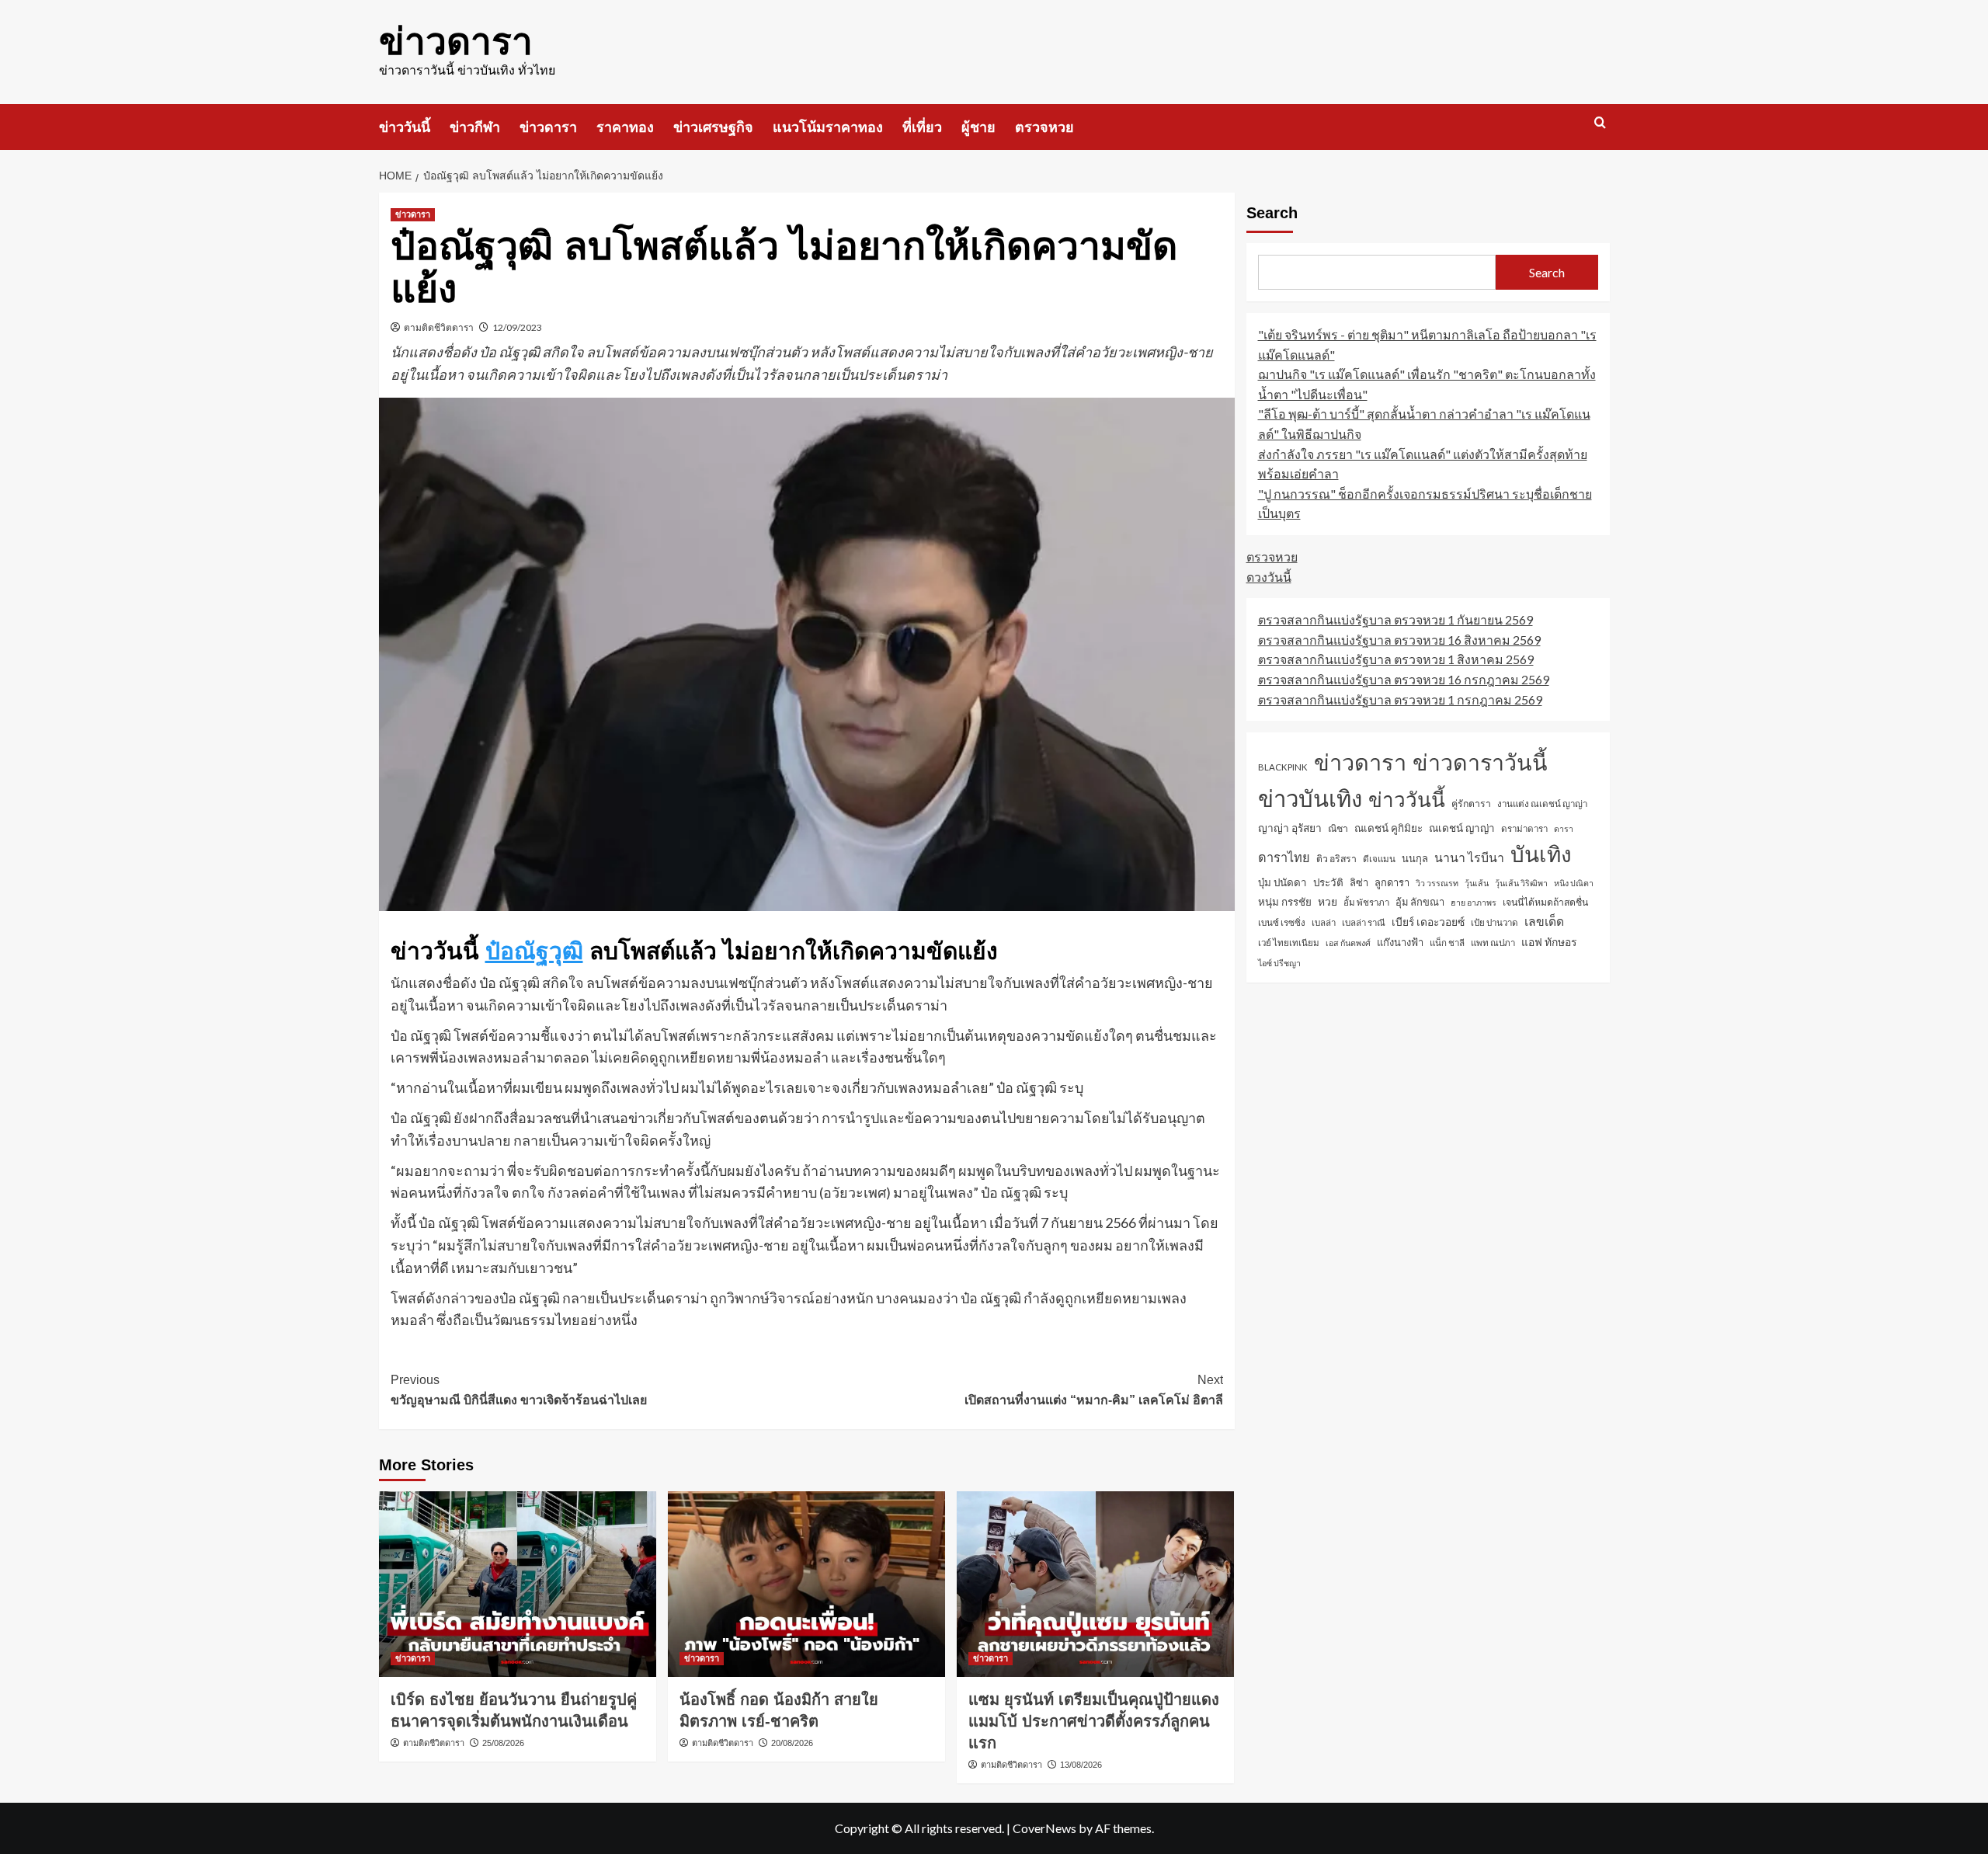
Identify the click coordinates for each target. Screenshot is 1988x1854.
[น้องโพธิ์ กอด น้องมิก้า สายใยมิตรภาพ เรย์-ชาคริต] (806, 1584)
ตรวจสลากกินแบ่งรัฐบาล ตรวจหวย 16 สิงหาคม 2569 (1399, 640)
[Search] (1600, 123)
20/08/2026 (792, 1743)
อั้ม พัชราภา (1366, 903)
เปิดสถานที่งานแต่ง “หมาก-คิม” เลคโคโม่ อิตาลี (1094, 1390)
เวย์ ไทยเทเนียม (1289, 943)
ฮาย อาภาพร (1474, 903)
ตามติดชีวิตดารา (439, 327)
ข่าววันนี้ (405, 127)
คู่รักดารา (1471, 804)
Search (1272, 213)
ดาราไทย (1284, 857)
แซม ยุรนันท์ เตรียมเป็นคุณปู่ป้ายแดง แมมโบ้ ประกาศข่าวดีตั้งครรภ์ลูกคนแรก (1094, 1721)
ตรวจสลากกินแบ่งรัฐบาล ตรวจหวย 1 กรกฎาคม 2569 (1400, 699)
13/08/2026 (1081, 1765)
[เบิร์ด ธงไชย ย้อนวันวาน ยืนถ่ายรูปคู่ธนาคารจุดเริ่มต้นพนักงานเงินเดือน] (518, 1584)
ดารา (1564, 828)
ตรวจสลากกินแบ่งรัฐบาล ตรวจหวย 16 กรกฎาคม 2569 (1404, 679)
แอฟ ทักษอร (1549, 942)
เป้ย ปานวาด (1494, 922)
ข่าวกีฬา (475, 127)
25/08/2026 (503, 1743)
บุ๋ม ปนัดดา (1282, 882)
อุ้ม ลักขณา (1420, 903)
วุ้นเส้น (1477, 883)
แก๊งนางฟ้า (1400, 942)
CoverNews (1044, 1828)
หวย (1328, 902)
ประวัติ (1328, 882)
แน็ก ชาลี (1447, 943)
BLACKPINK (1283, 767)
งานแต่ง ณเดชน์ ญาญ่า (1542, 804)
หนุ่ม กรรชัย (1285, 903)
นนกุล (1415, 858)
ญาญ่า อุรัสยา (1290, 828)
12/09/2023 (517, 327)
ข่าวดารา (456, 42)
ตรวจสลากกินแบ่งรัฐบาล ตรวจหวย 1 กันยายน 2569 (1395, 619)
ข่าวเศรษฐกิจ (713, 127)
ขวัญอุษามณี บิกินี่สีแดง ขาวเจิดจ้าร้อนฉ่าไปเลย (519, 1390)
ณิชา (1338, 828)
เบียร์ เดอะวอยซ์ (1428, 922)
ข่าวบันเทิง (1310, 798)
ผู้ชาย (978, 127)
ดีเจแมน (1379, 859)
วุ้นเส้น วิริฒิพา (1521, 883)
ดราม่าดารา (1524, 828)
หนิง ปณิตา (1574, 883)
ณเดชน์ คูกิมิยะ (1388, 828)
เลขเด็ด (1544, 921)
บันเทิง (1541, 854)
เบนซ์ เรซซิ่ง (1282, 922)
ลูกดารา (1392, 882)
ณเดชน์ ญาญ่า (1462, 828)
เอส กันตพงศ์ (1348, 943)
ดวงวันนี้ (1269, 577)
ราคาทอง (625, 127)
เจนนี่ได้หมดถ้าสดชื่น (1545, 903)
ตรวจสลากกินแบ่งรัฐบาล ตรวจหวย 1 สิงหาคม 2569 (1396, 660)
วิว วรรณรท (1437, 883)
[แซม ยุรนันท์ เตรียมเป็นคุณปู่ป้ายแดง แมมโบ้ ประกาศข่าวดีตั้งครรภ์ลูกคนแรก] (1095, 1584)
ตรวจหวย (1044, 127)
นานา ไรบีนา (1469, 857)
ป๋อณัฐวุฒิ (534, 951)
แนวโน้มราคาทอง (828, 127)
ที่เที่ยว (922, 127)
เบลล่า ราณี (1364, 922)
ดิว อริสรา (1336, 859)
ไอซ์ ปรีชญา (1279, 963)
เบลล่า (1324, 922)
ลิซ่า (1359, 882)
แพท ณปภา (1493, 943)
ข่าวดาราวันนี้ (1480, 762)
